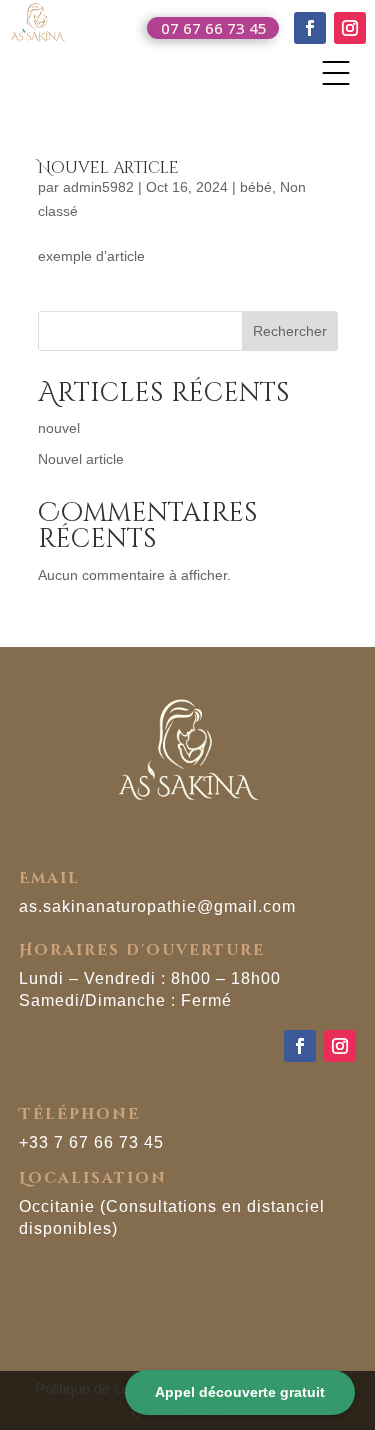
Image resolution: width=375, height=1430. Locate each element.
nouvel (59, 428)
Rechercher (290, 331)
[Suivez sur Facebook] (310, 28)
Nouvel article (108, 168)
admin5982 (98, 187)
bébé (256, 187)
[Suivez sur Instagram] (350, 28)
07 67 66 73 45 (214, 28)
